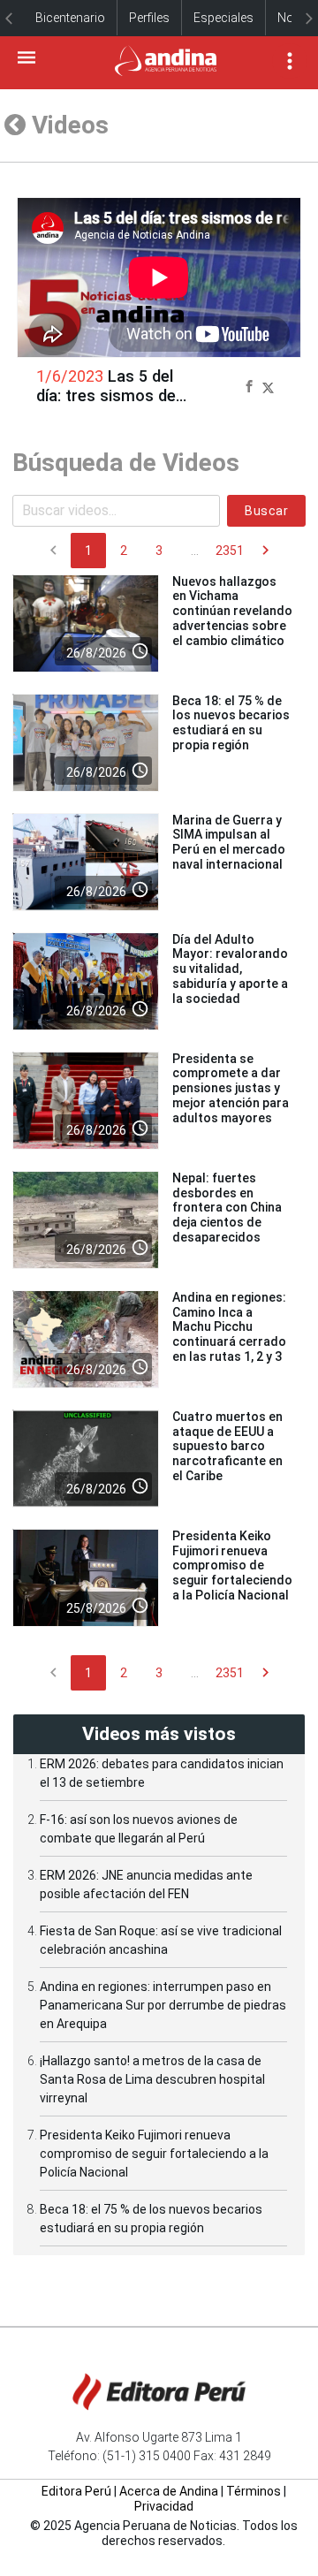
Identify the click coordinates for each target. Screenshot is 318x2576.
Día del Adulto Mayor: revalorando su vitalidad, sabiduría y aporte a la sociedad (230, 969)
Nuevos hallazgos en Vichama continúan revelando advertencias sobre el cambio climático (232, 611)
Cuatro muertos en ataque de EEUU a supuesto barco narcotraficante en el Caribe (227, 1446)
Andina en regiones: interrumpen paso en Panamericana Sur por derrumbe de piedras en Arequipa (163, 2005)
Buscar (266, 511)
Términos (254, 2491)
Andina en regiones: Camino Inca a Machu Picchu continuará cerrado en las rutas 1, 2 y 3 (229, 1327)
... (195, 551)
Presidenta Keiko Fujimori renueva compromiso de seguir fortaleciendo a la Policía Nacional (232, 1565)
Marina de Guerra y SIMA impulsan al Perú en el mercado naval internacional (229, 842)
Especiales (223, 18)
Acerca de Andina (169, 2491)
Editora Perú (76, 2491)
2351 (230, 551)
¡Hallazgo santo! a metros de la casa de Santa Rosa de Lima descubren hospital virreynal (152, 2079)
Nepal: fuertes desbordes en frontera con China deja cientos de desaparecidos (227, 1208)
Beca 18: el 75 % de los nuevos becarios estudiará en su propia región (231, 723)
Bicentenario (70, 18)
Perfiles (149, 18)
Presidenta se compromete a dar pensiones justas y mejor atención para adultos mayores (231, 1088)
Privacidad (164, 2506)
